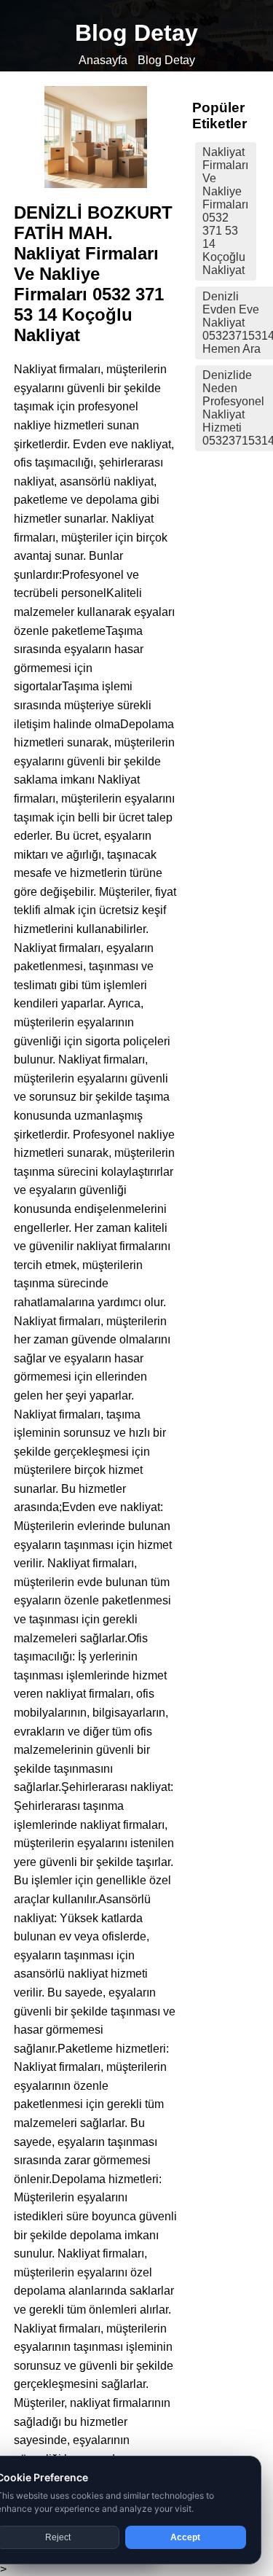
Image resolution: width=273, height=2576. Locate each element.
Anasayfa (103, 60)
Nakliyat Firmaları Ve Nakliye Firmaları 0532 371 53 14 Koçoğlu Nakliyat (225, 211)
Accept (185, 2537)
